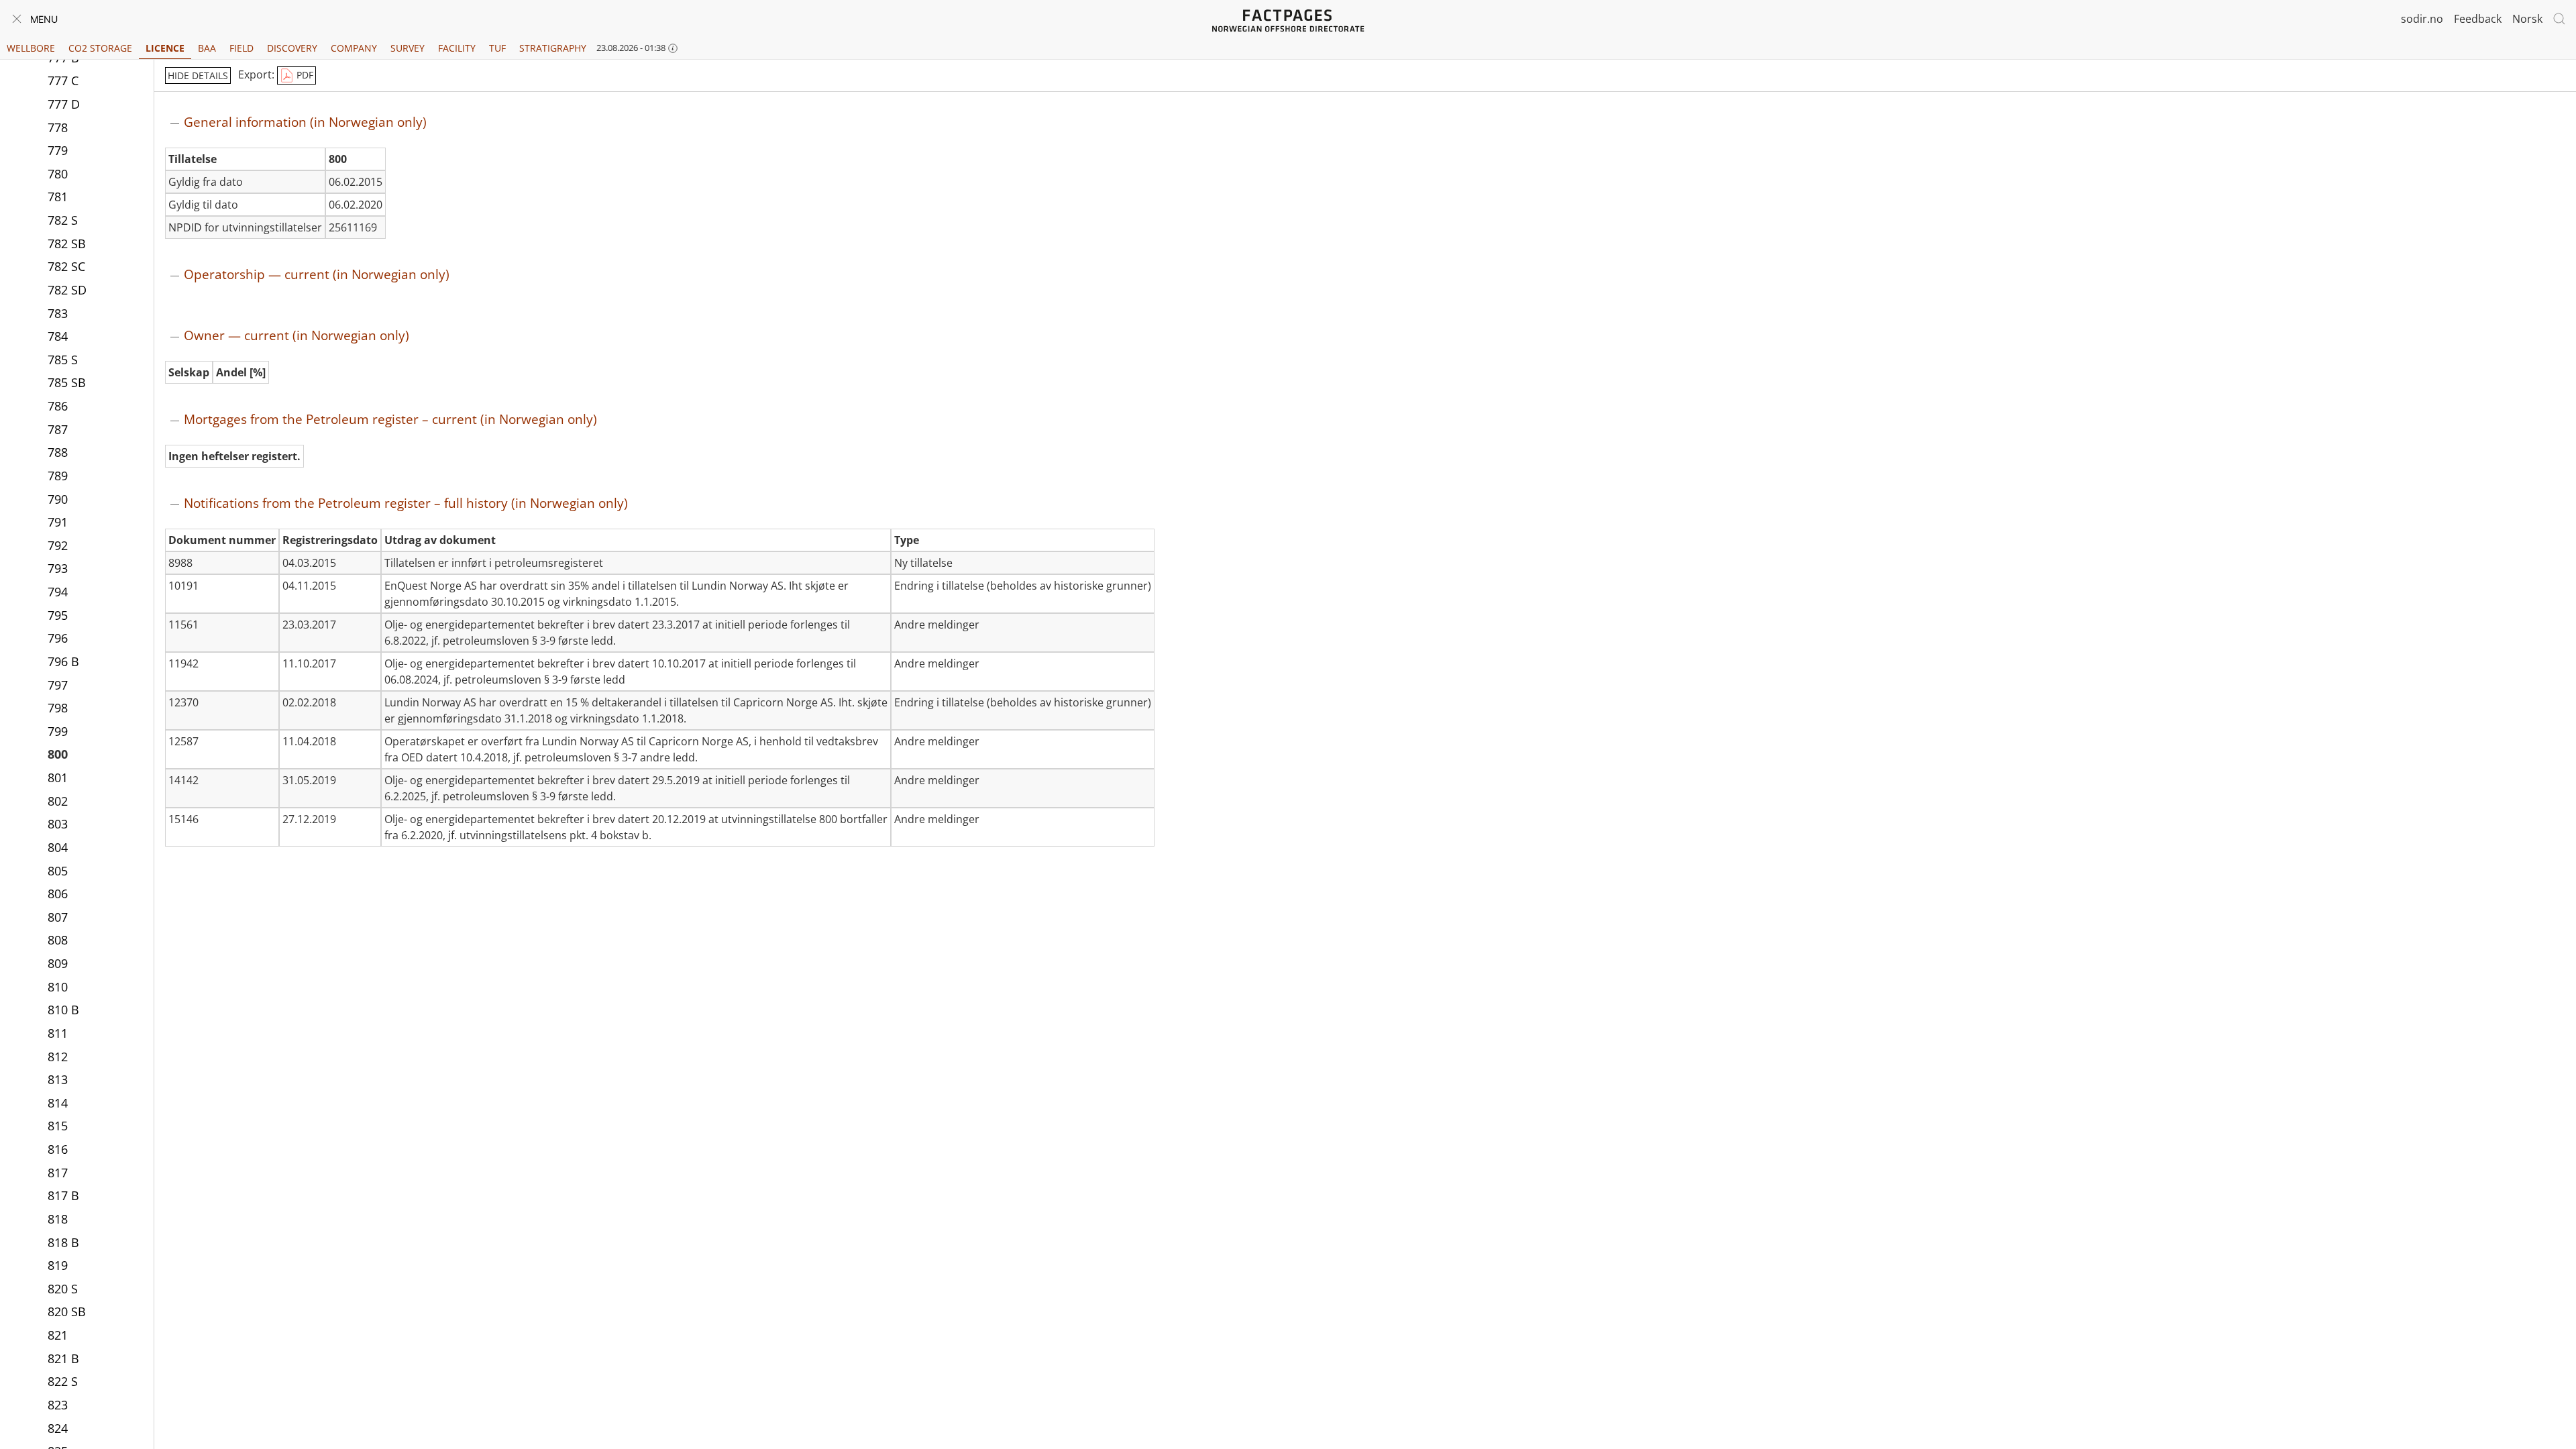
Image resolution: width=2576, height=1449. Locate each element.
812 (58, 1057)
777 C (63, 80)
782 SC (66, 266)
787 (58, 429)
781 (58, 197)
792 (58, 545)
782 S (63, 220)
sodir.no (2422, 19)
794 (58, 592)
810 (58, 987)
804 (58, 847)
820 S (63, 1289)
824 (58, 1428)
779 (58, 150)
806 (58, 894)
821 (58, 1335)
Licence (165, 48)
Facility (457, 48)
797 (58, 685)
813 (58, 1079)
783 (58, 313)
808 (58, 940)
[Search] (2559, 19)
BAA (207, 48)
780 (58, 174)
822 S (63, 1381)
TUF (497, 48)
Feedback (2478, 19)
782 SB (67, 244)
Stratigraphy (553, 48)
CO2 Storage (100, 48)
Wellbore (31, 48)
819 (58, 1265)
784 (58, 336)
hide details (198, 75)
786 (58, 406)
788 (58, 452)
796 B (63, 661)
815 (58, 1126)
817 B (63, 1195)
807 (58, 917)
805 (58, 871)
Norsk (2527, 19)
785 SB (67, 382)
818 (58, 1219)
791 (58, 522)
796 (58, 638)
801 (58, 777)
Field (241, 48)
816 (58, 1149)
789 (58, 476)
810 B (63, 1010)
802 (58, 801)
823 (58, 1405)
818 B (63, 1242)
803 (58, 824)
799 (58, 731)
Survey (408, 48)
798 (58, 708)
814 (58, 1103)
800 (58, 754)
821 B (63, 1358)
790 (58, 499)
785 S (63, 360)
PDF (304, 75)
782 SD (67, 290)
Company (354, 48)
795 (58, 615)
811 (58, 1033)
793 (58, 568)
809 (58, 963)
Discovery (292, 48)
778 (58, 127)
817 (58, 1173)
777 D (64, 104)
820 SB (67, 1311)
